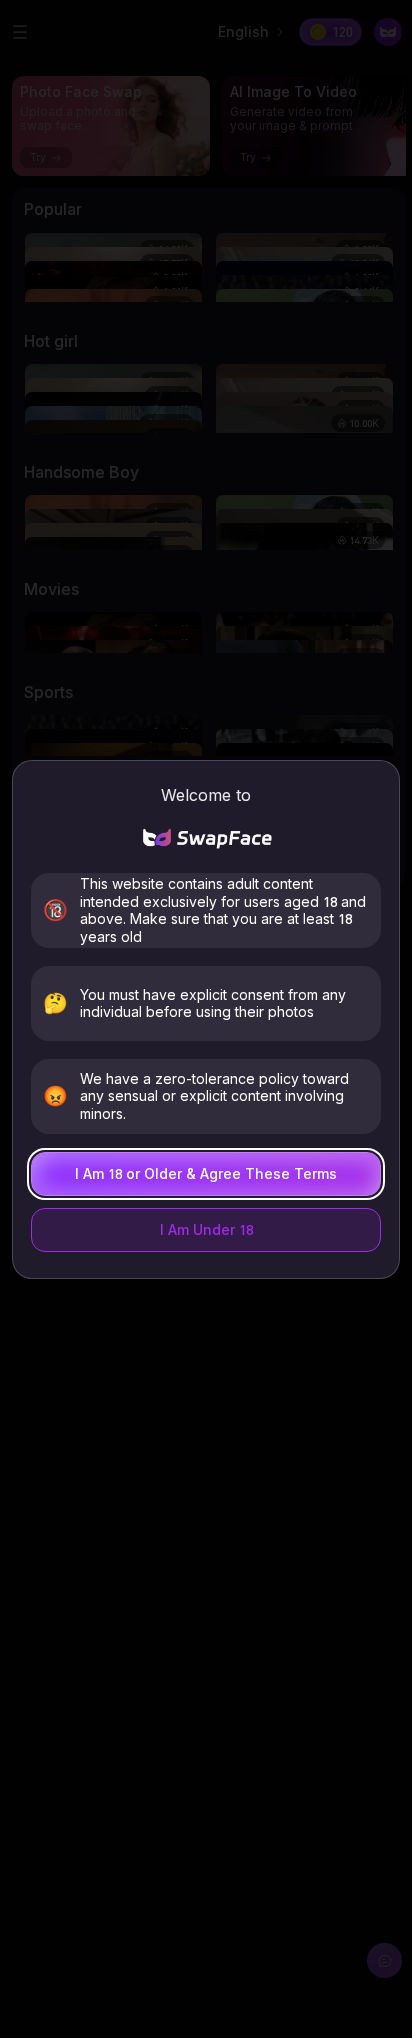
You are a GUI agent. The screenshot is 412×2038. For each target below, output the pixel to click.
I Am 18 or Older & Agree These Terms (206, 1173)
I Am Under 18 (206, 1229)
